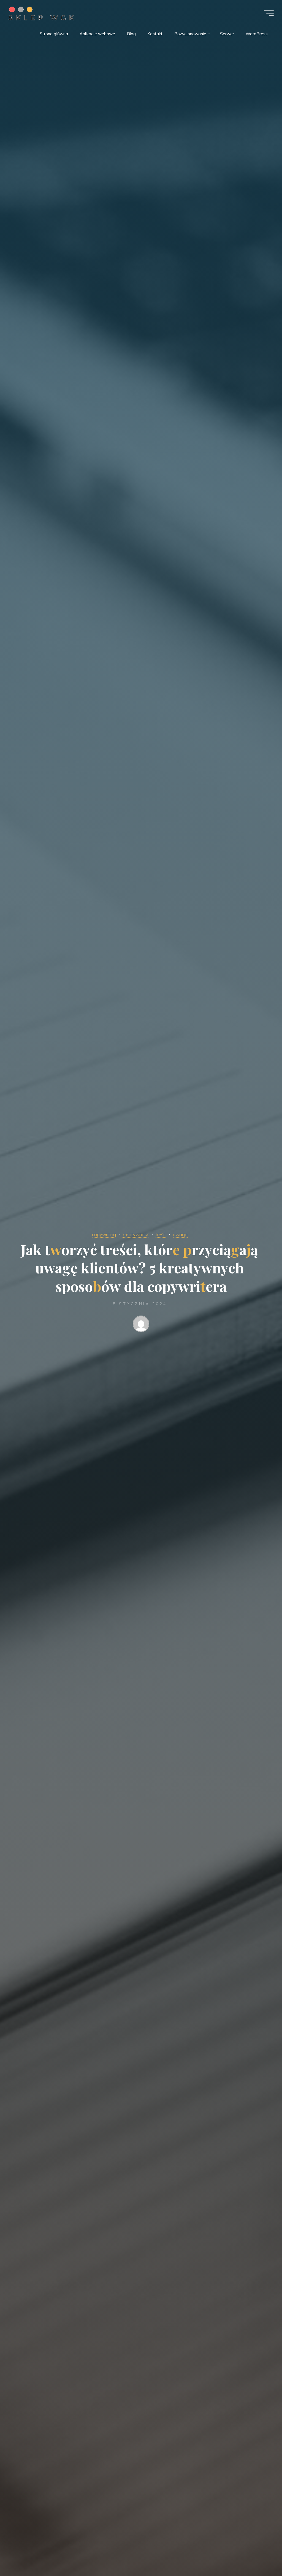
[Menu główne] (269, 13)
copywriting (104, 1234)
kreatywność (136, 1234)
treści (161, 1234)
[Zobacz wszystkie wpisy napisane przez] (141, 1325)
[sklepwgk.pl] (41, 13)
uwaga (180, 1234)
